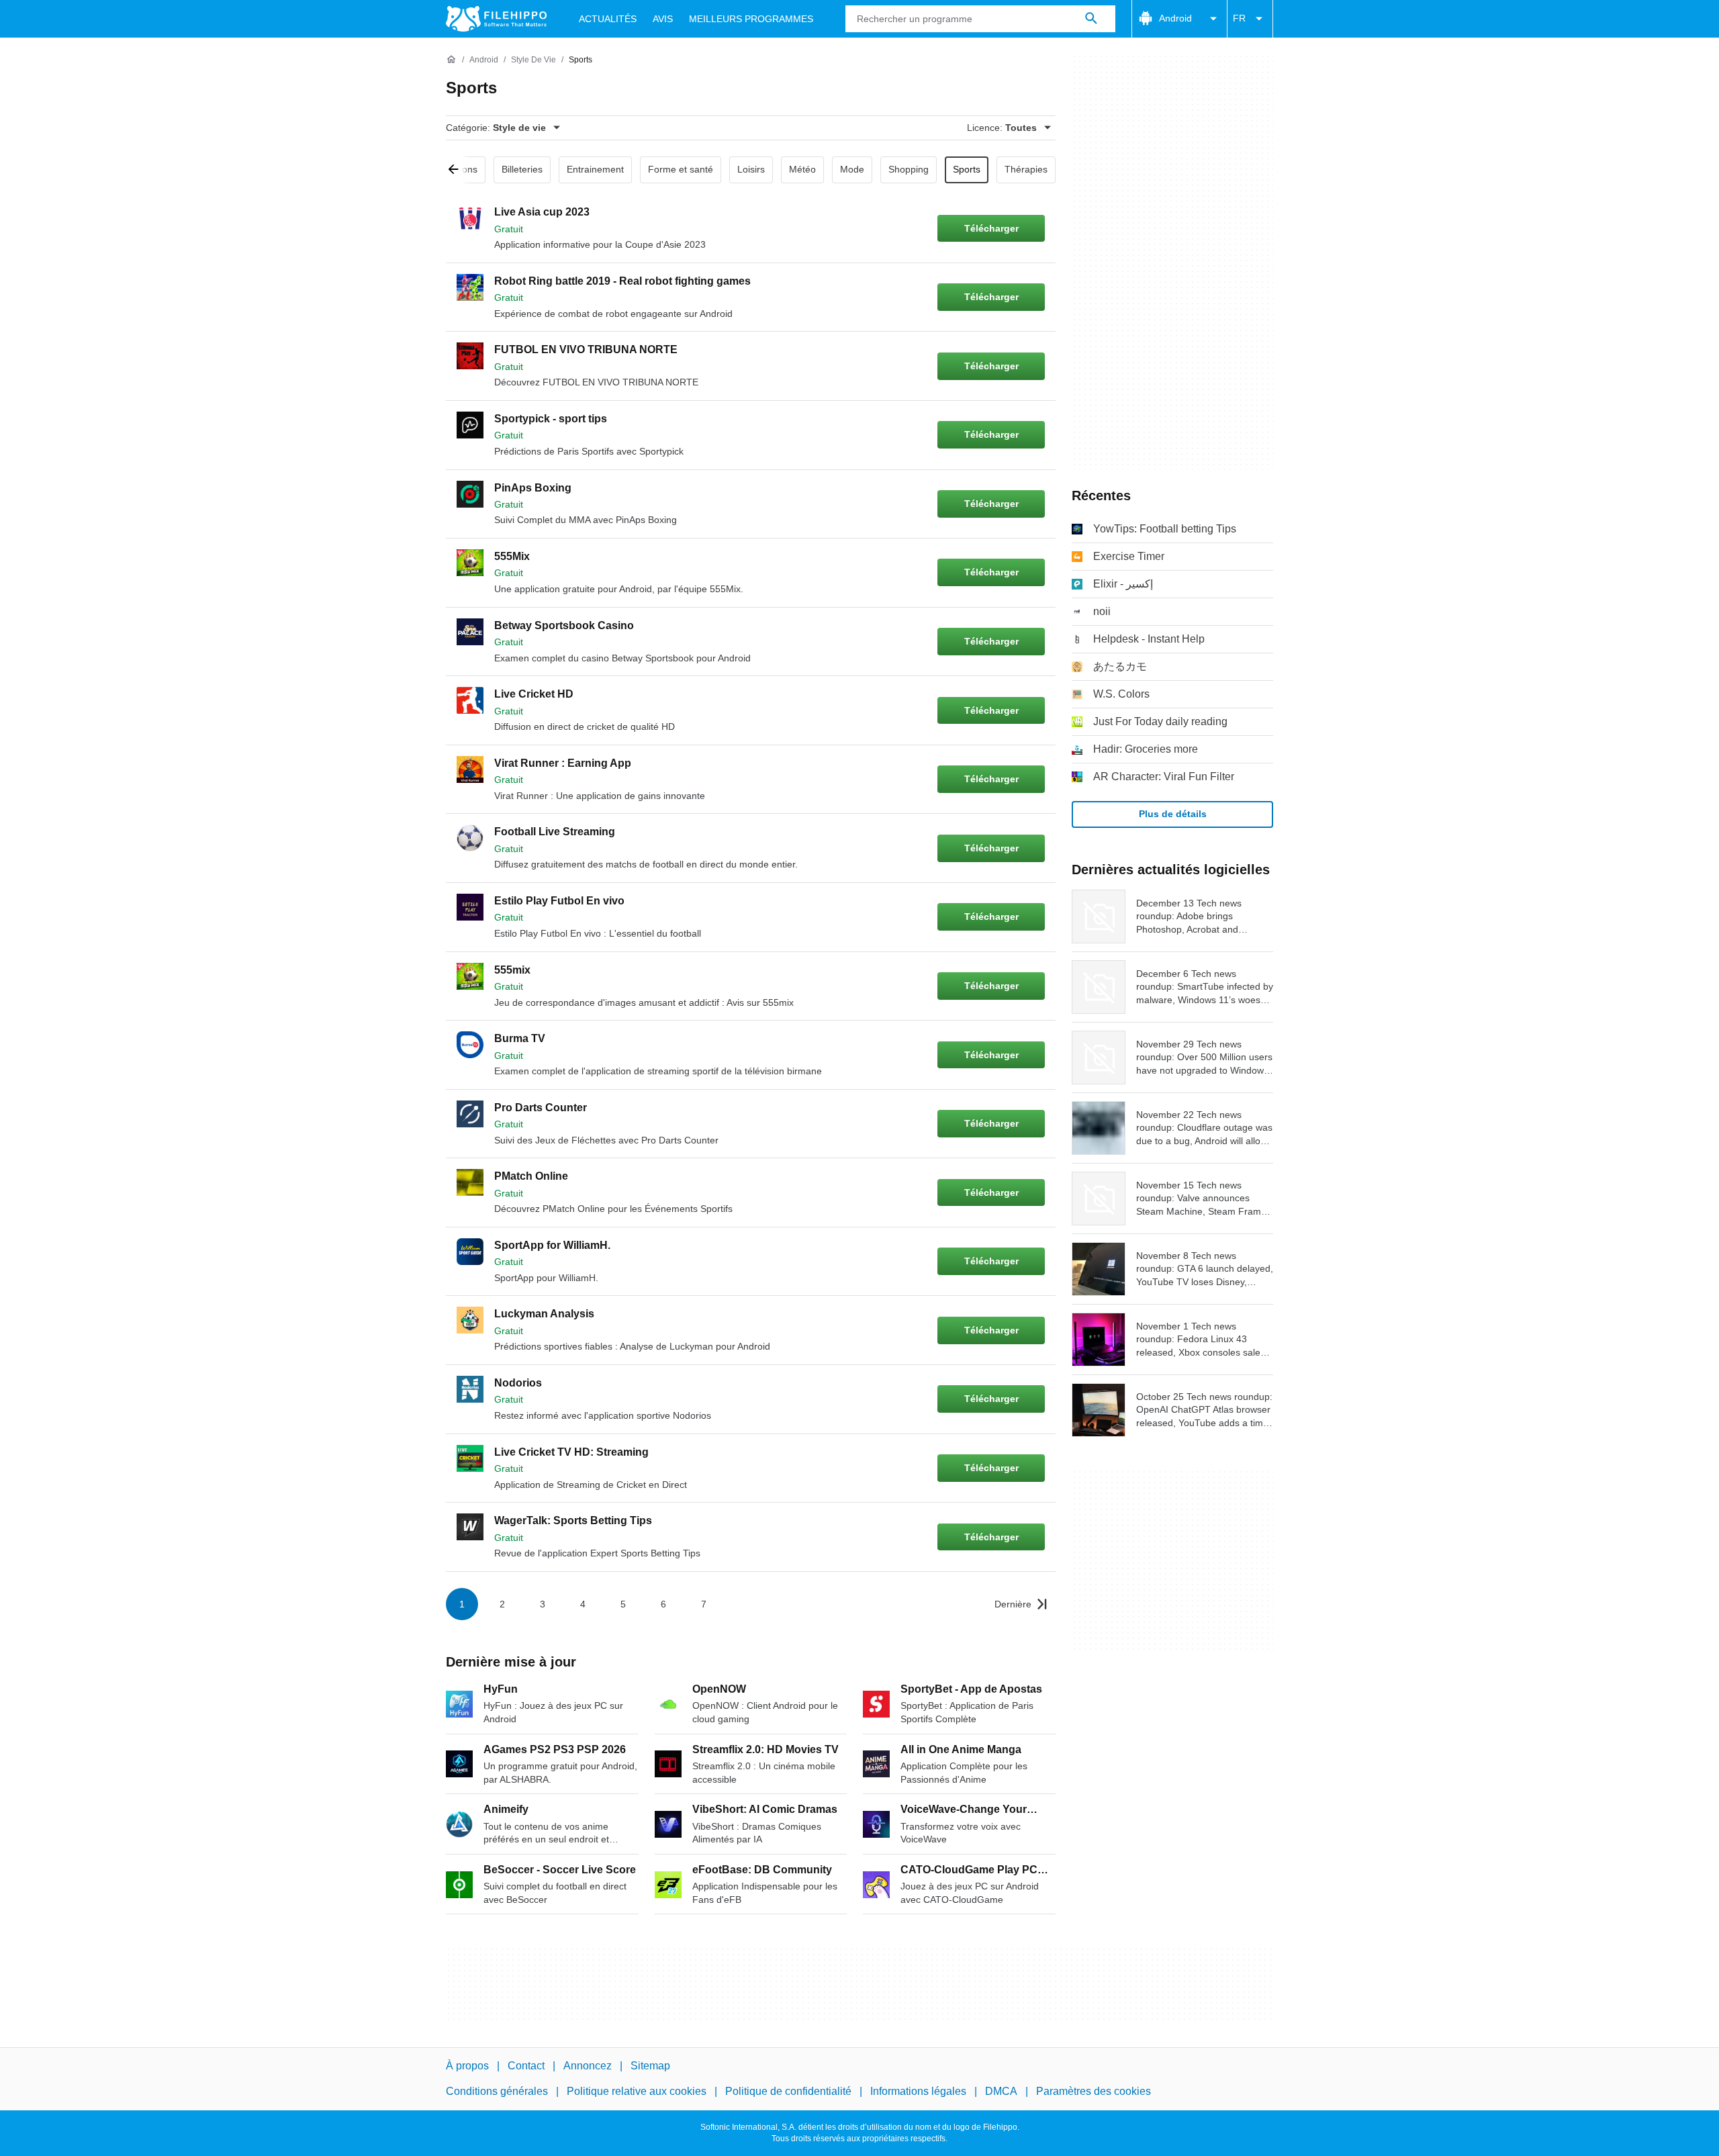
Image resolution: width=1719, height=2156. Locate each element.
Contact (526, 2066)
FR (1239, 18)
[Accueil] (451, 60)
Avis (663, 19)
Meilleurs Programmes (751, 19)
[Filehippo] (496, 19)
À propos (467, 2066)
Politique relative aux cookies (637, 2091)
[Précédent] (458, 170)
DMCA (1001, 2091)
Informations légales (918, 2091)
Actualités (608, 19)
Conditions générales (497, 2091)
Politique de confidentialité (788, 2091)
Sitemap (650, 2066)
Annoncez (588, 2066)
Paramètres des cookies (1094, 2091)
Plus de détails (1173, 814)
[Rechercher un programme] (1091, 19)
